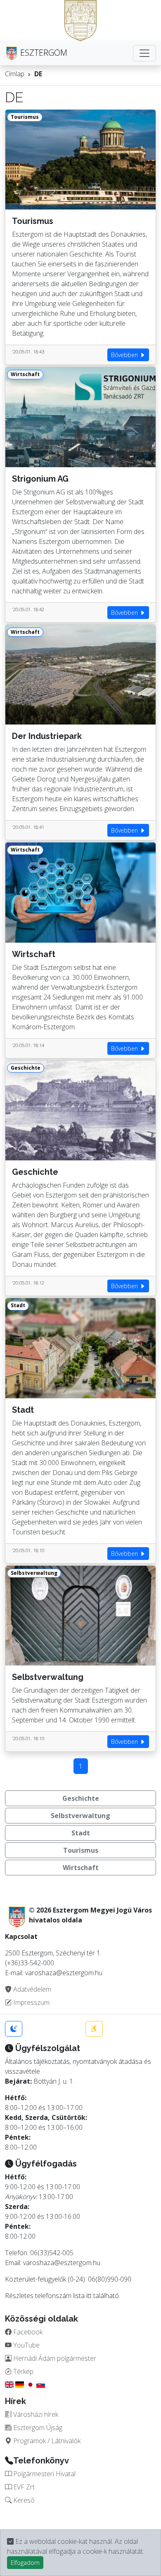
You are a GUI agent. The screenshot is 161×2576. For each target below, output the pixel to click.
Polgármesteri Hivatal (44, 2474)
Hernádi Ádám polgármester (54, 2358)
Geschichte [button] (81, 1798)
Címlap (15, 74)
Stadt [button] (81, 1833)
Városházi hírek (35, 2414)
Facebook (27, 2332)
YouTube (26, 2345)
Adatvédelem (31, 1989)
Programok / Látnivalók (46, 2441)
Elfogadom (25, 2563)
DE (38, 74)
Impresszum (31, 2002)
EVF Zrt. (24, 2487)
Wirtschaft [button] (81, 1868)
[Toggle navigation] (144, 53)
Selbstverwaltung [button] (80, 1816)
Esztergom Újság (37, 2428)
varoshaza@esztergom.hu (62, 2263)
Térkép (22, 2371)
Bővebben (125, 355)
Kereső (23, 2500)
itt (89, 2296)
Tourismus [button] (81, 1850)
